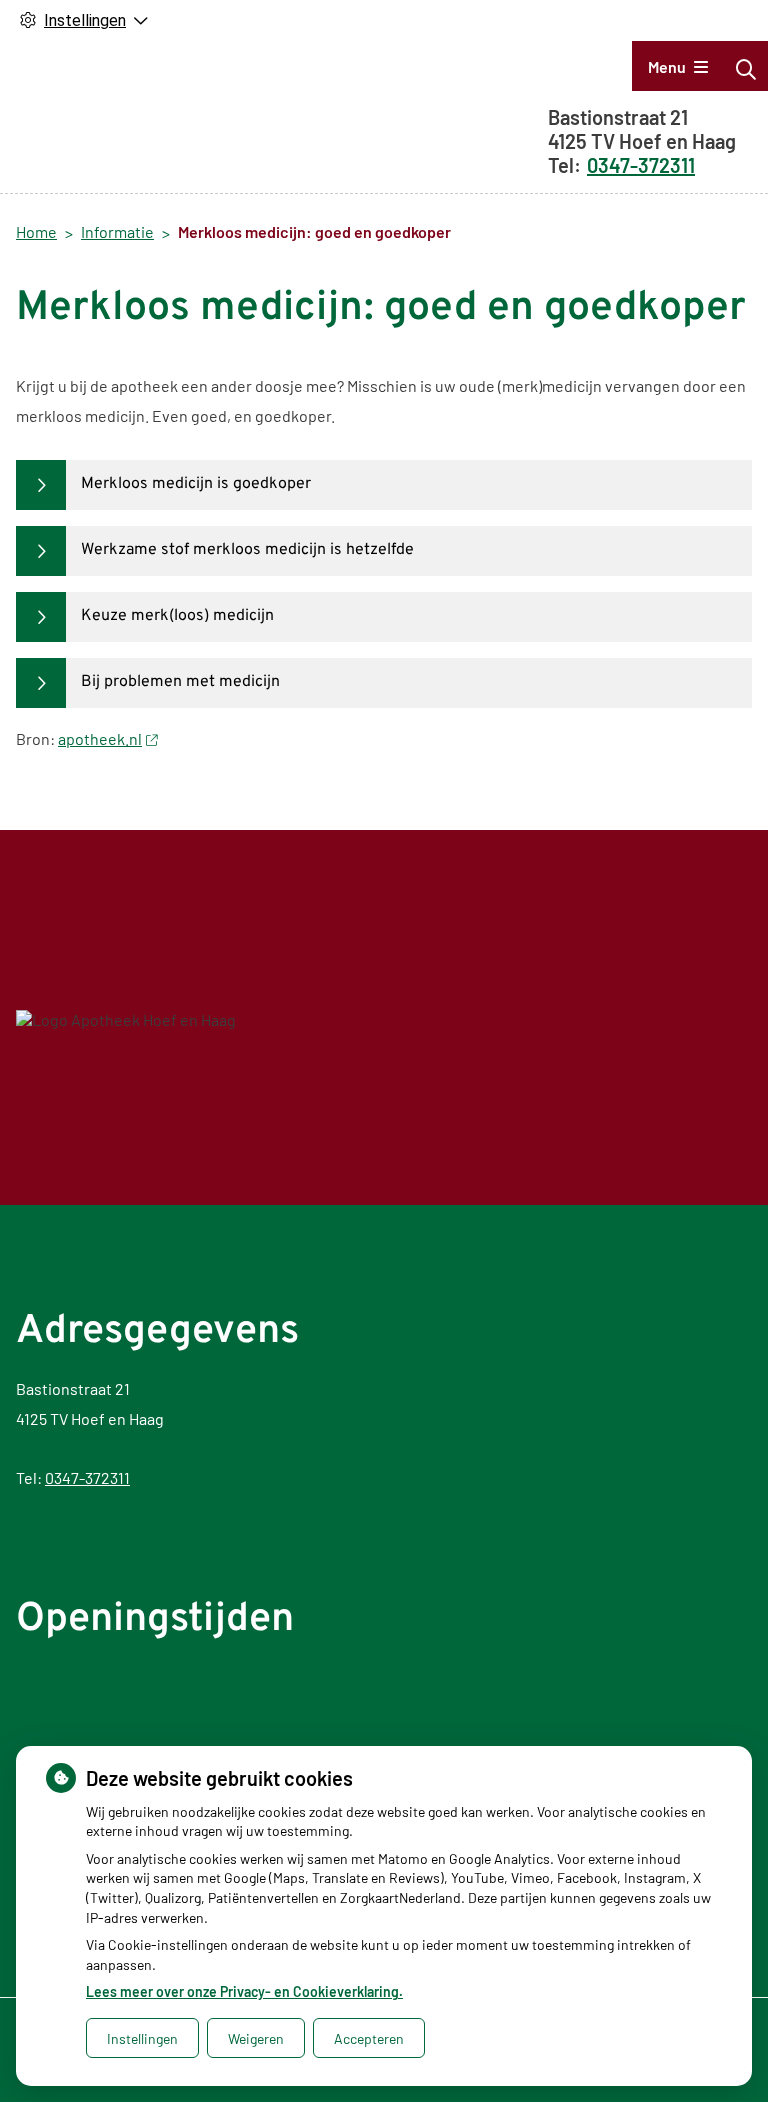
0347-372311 (87, 1477)
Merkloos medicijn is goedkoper (196, 484)
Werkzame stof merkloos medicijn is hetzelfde (247, 550)
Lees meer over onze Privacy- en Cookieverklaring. (244, 1991)
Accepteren (369, 2038)
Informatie (117, 231)
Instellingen (142, 2038)
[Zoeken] (746, 69)
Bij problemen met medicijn (180, 682)
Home (36, 231)
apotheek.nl (100, 738)
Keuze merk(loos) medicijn (177, 616)
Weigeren (256, 2038)
